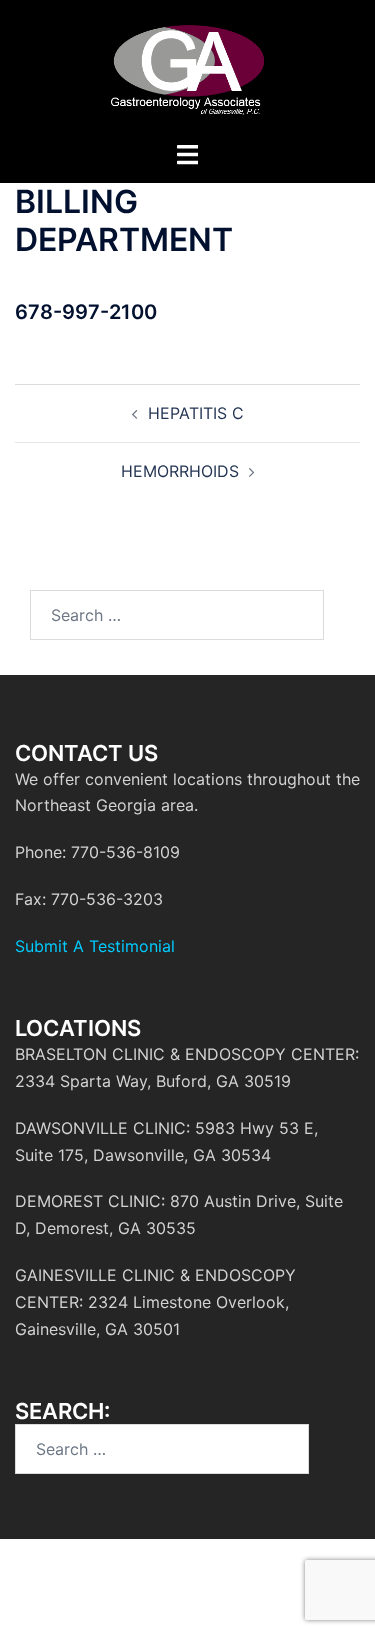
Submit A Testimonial (95, 946)
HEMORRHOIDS (180, 471)
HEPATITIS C (196, 413)
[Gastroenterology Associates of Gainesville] (187, 68)
